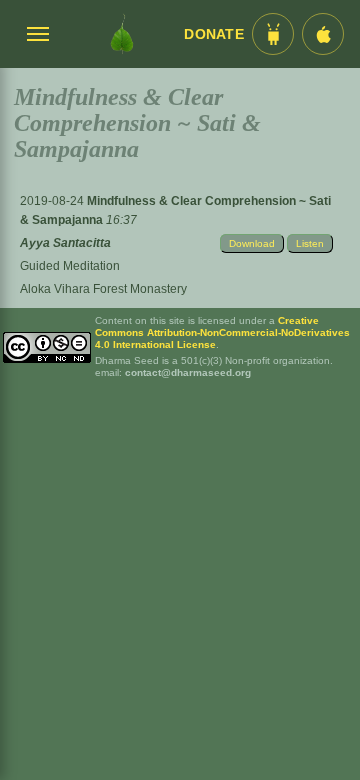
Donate (214, 34)
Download (252, 243)
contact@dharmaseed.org (188, 372)
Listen (310, 243)
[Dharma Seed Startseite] (122, 34)
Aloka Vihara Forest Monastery (103, 289)
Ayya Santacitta (65, 243)
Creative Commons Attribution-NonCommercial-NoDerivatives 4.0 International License (222, 332)
